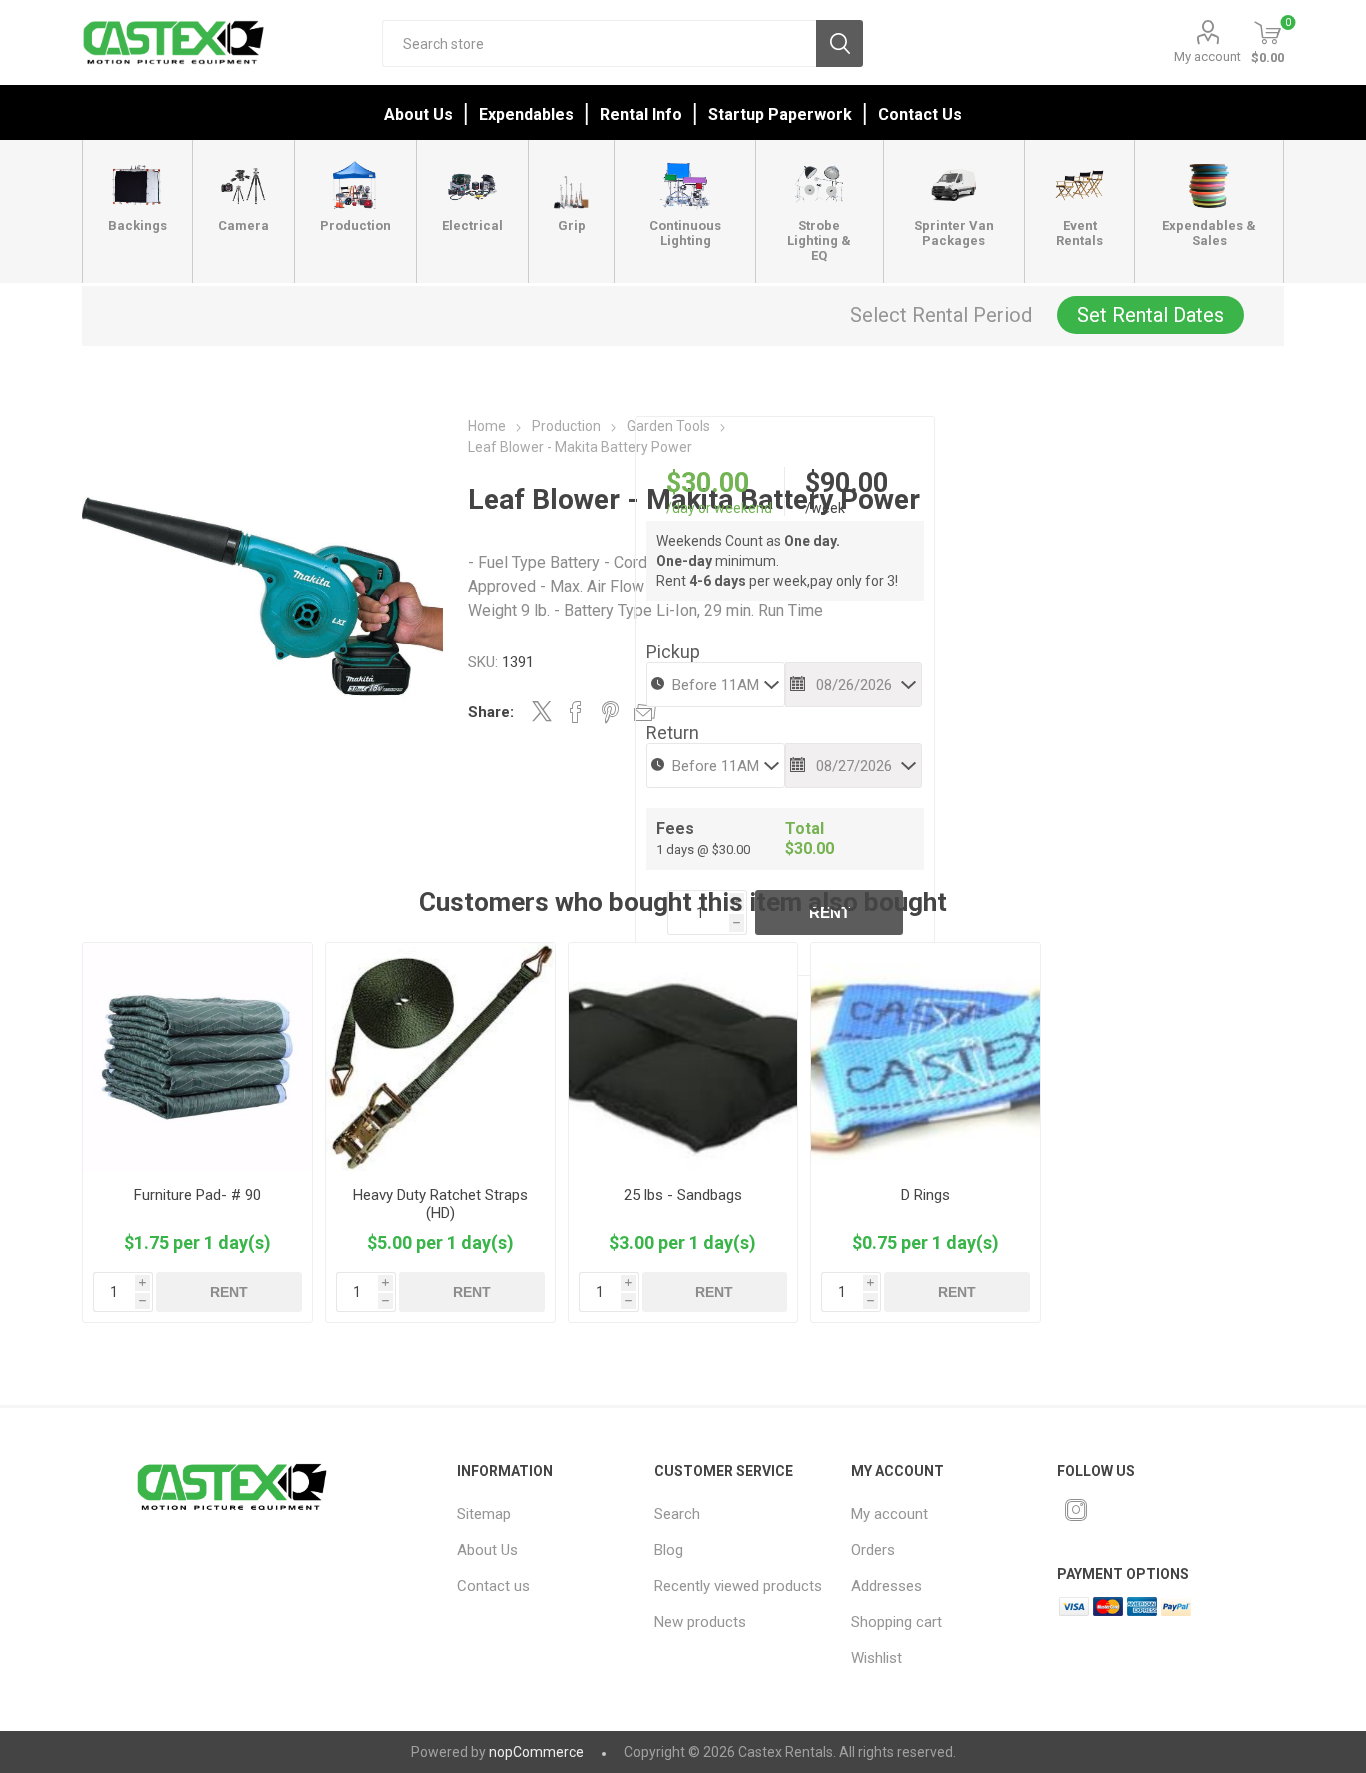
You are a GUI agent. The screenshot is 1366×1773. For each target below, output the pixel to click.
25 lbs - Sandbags (683, 1195)
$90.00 (846, 483)
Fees (675, 828)
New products (700, 1622)
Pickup (673, 651)
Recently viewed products (738, 1586)
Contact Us (920, 114)
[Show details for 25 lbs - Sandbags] (683, 1057)
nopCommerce (536, 1752)
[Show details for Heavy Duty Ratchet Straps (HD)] (440, 1057)
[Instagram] (1076, 1510)
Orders (873, 1550)
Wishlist (876, 1658)
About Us (418, 114)
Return (672, 732)
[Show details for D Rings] (925, 1057)
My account (1207, 56)
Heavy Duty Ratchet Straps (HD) (440, 1204)
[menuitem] (543, 1514)
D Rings (925, 1195)
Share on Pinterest (610, 712)
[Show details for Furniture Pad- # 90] (197, 1057)
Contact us (493, 1586)
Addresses (886, 1586)
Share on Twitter (542, 711)
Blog (668, 1550)
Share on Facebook (576, 712)
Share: (491, 712)
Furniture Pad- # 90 (197, 1195)
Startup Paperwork (780, 114)
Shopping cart (896, 1622)
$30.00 (707, 483)
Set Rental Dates (1150, 315)
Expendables (526, 114)
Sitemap (484, 1514)
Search (839, 43)
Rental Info (641, 114)
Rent (229, 1292)
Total (804, 828)
